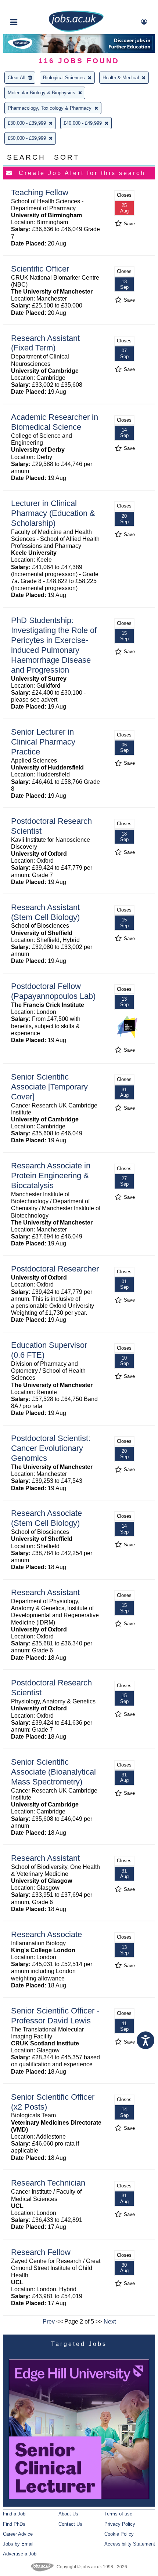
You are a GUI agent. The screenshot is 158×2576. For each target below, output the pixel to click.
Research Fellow (41, 2252)
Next (110, 2322)
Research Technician (48, 2183)
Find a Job (14, 2514)
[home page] (76, 30)
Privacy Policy (120, 2524)
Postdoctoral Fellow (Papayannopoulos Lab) (53, 991)
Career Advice (18, 2534)
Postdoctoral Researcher (55, 1269)
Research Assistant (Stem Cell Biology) (45, 912)
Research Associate (46, 1934)
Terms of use (118, 2514)
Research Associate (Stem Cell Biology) (46, 1518)
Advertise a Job (20, 2554)
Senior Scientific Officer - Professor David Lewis (55, 2016)
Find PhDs (14, 2524)
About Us (68, 2514)
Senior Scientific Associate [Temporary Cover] (49, 1087)
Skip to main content (29, 6)
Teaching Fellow (40, 192)
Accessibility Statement (130, 2544)
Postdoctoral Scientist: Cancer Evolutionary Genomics (51, 1448)
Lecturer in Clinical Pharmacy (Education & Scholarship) (53, 513)
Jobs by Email (18, 2544)
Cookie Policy (119, 2534)
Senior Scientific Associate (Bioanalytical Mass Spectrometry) (53, 1772)
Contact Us (70, 2524)
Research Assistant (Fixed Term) (45, 343)
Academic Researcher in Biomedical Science (55, 422)
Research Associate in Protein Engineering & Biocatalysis (51, 1176)
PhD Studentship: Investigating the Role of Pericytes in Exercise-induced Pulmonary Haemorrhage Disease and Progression (54, 645)
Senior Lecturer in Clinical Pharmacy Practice (43, 742)
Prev (49, 2322)
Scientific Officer (40, 269)
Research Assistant (45, 1592)
